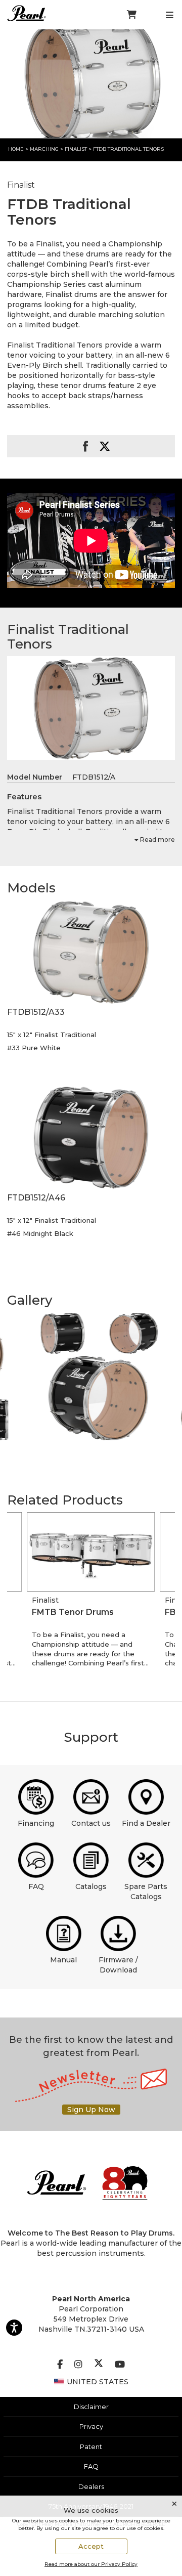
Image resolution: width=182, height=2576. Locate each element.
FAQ (36, 1886)
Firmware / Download (118, 1965)
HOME (16, 149)
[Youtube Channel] (120, 2365)
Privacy (91, 2426)
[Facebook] (60, 2365)
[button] (91, 952)
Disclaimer (91, 2407)
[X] (99, 2365)
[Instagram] (78, 2365)
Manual (63, 1960)
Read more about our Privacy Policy (91, 2564)
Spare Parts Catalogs (146, 1892)
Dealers (91, 2486)
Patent (91, 2446)
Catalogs (91, 1886)
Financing (36, 1823)
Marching (44, 149)
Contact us (91, 1823)
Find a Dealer (146, 1823)
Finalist (77, 149)
